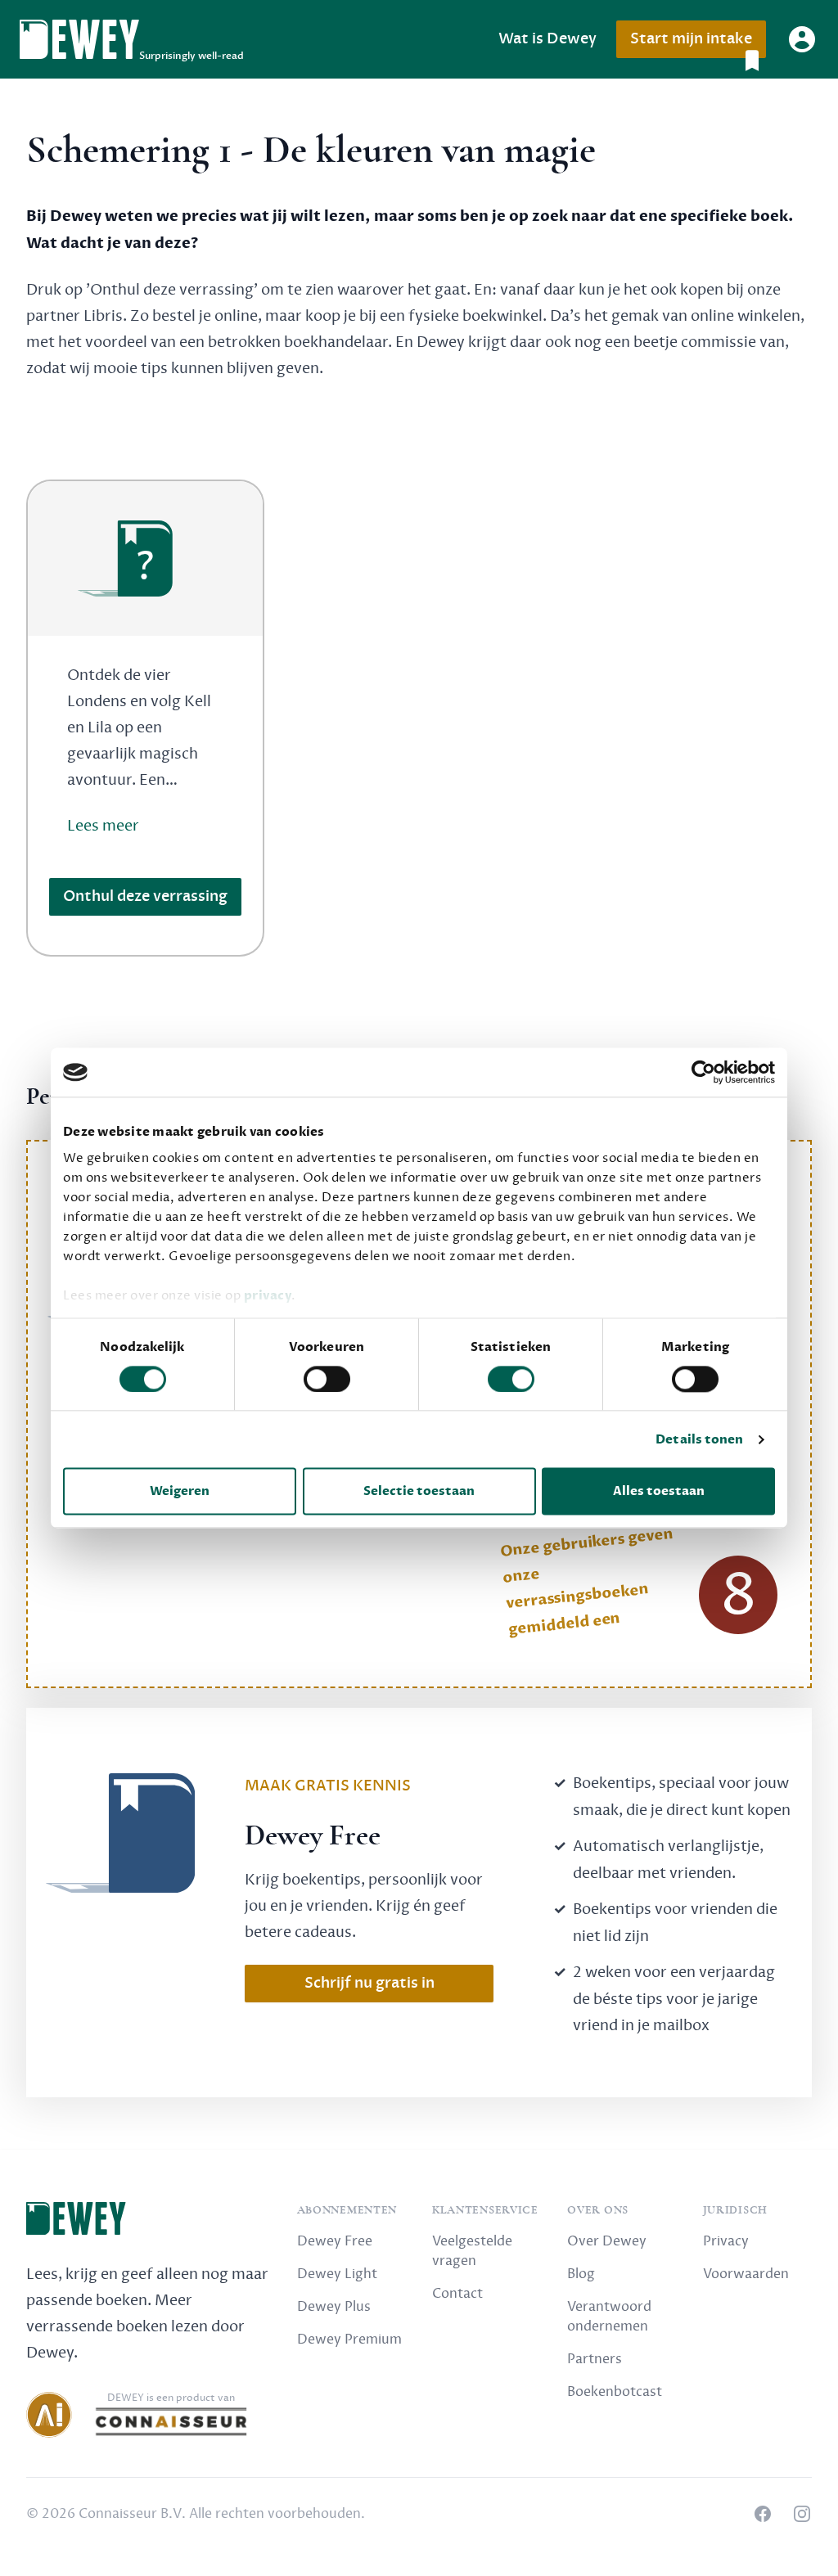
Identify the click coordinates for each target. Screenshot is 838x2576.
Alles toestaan (659, 1492)
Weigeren (180, 1492)
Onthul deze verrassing (145, 896)
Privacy (726, 2241)
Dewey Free (335, 2241)
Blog (581, 2274)
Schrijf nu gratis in (369, 1983)
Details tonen (699, 1439)
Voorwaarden (746, 2274)
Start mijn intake (691, 39)
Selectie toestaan (419, 1492)
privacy (268, 1295)
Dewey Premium (349, 2340)
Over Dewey (607, 2241)
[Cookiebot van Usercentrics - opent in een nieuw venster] (703, 1072)
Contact (457, 2294)
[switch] (327, 1379)
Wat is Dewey (547, 39)
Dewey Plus (334, 2307)
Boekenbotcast (615, 2392)
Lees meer (103, 826)
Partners (595, 2359)
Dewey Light (337, 2274)
